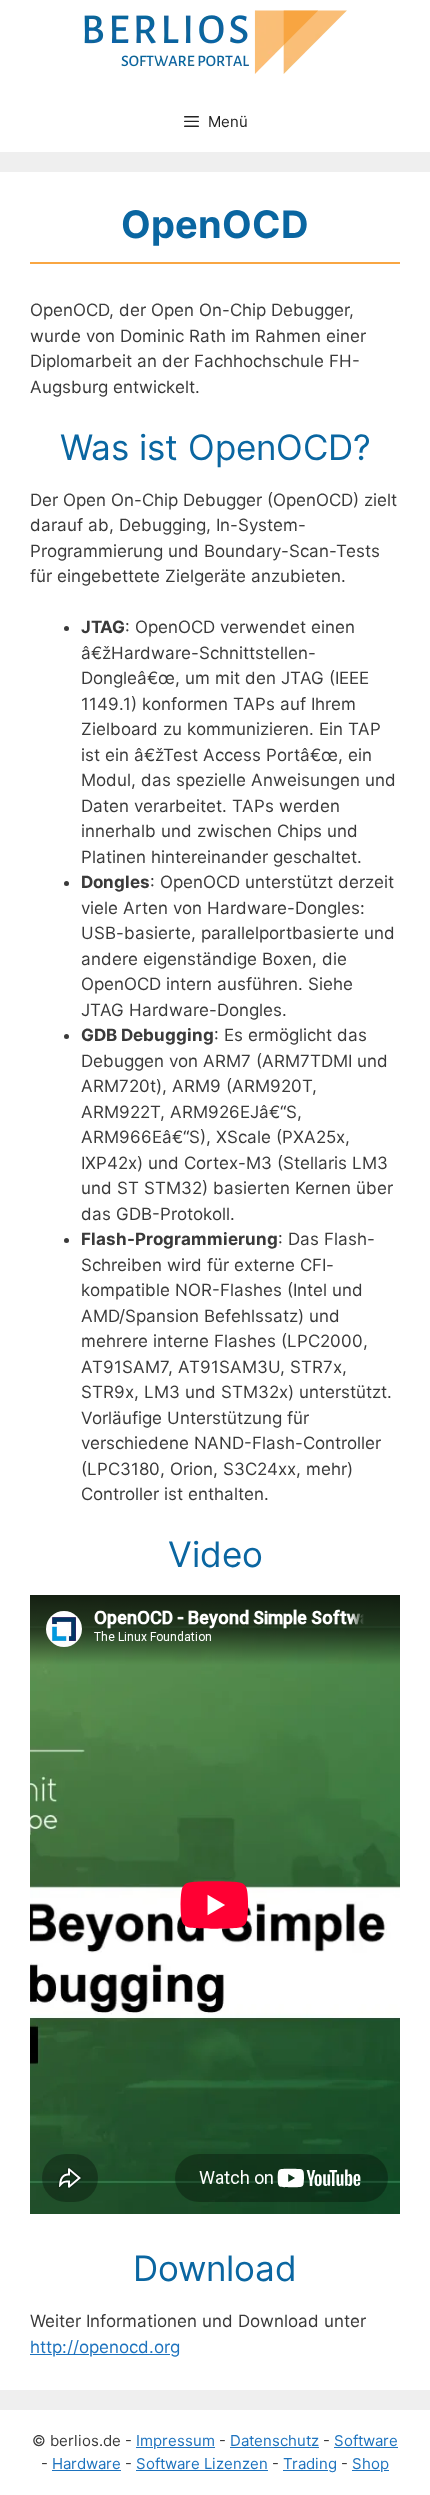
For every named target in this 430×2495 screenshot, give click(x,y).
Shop (370, 2463)
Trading (310, 2463)
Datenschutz (274, 2440)
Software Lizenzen (202, 2463)
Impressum (175, 2440)
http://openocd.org (105, 2347)
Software (366, 2440)
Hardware (86, 2463)
